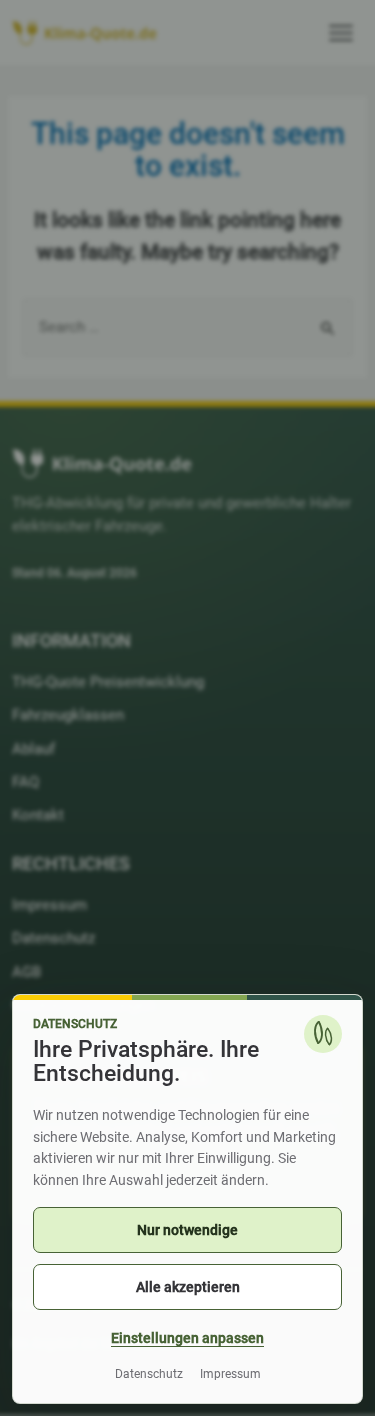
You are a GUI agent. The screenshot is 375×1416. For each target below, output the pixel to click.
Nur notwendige (187, 1230)
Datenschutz (149, 1374)
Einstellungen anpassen (187, 1338)
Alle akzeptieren (188, 1287)
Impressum (230, 1374)
